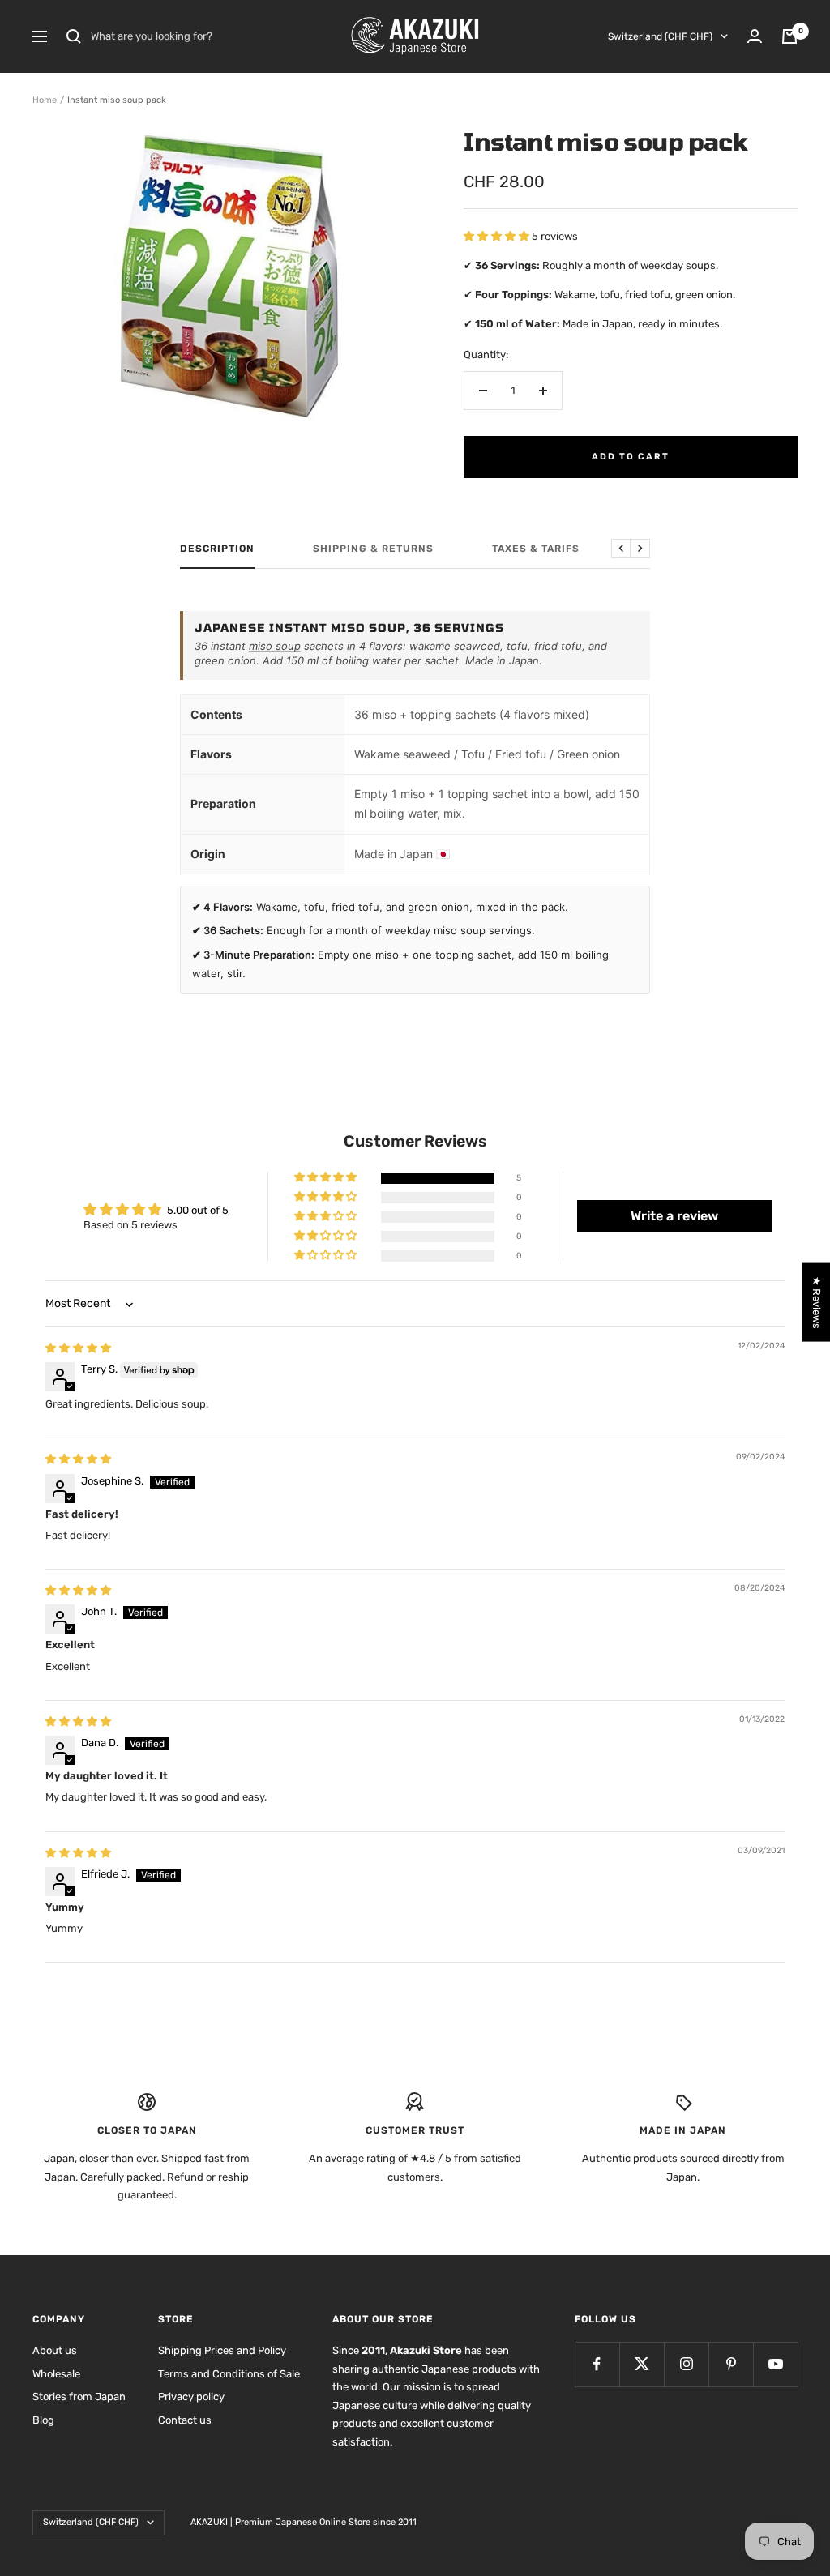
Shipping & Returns (373, 549)
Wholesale (56, 2374)
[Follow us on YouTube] (775, 2364)
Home (45, 100)
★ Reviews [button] (817, 1302)
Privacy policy (191, 2397)
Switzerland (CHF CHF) (660, 36)
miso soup (275, 646)
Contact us (185, 2420)
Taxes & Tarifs (536, 549)
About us (55, 2350)
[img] (78, 1348)
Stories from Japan (79, 2397)
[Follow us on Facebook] (597, 2364)
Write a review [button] (674, 1216)
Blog (43, 2420)
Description (217, 549)
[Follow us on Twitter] (642, 2364)
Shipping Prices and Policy (222, 2350)
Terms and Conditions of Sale (229, 2374)
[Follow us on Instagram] (686, 2364)
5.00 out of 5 (198, 1210)
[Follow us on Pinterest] (731, 2364)
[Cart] (789, 36)
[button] (498, 236)
